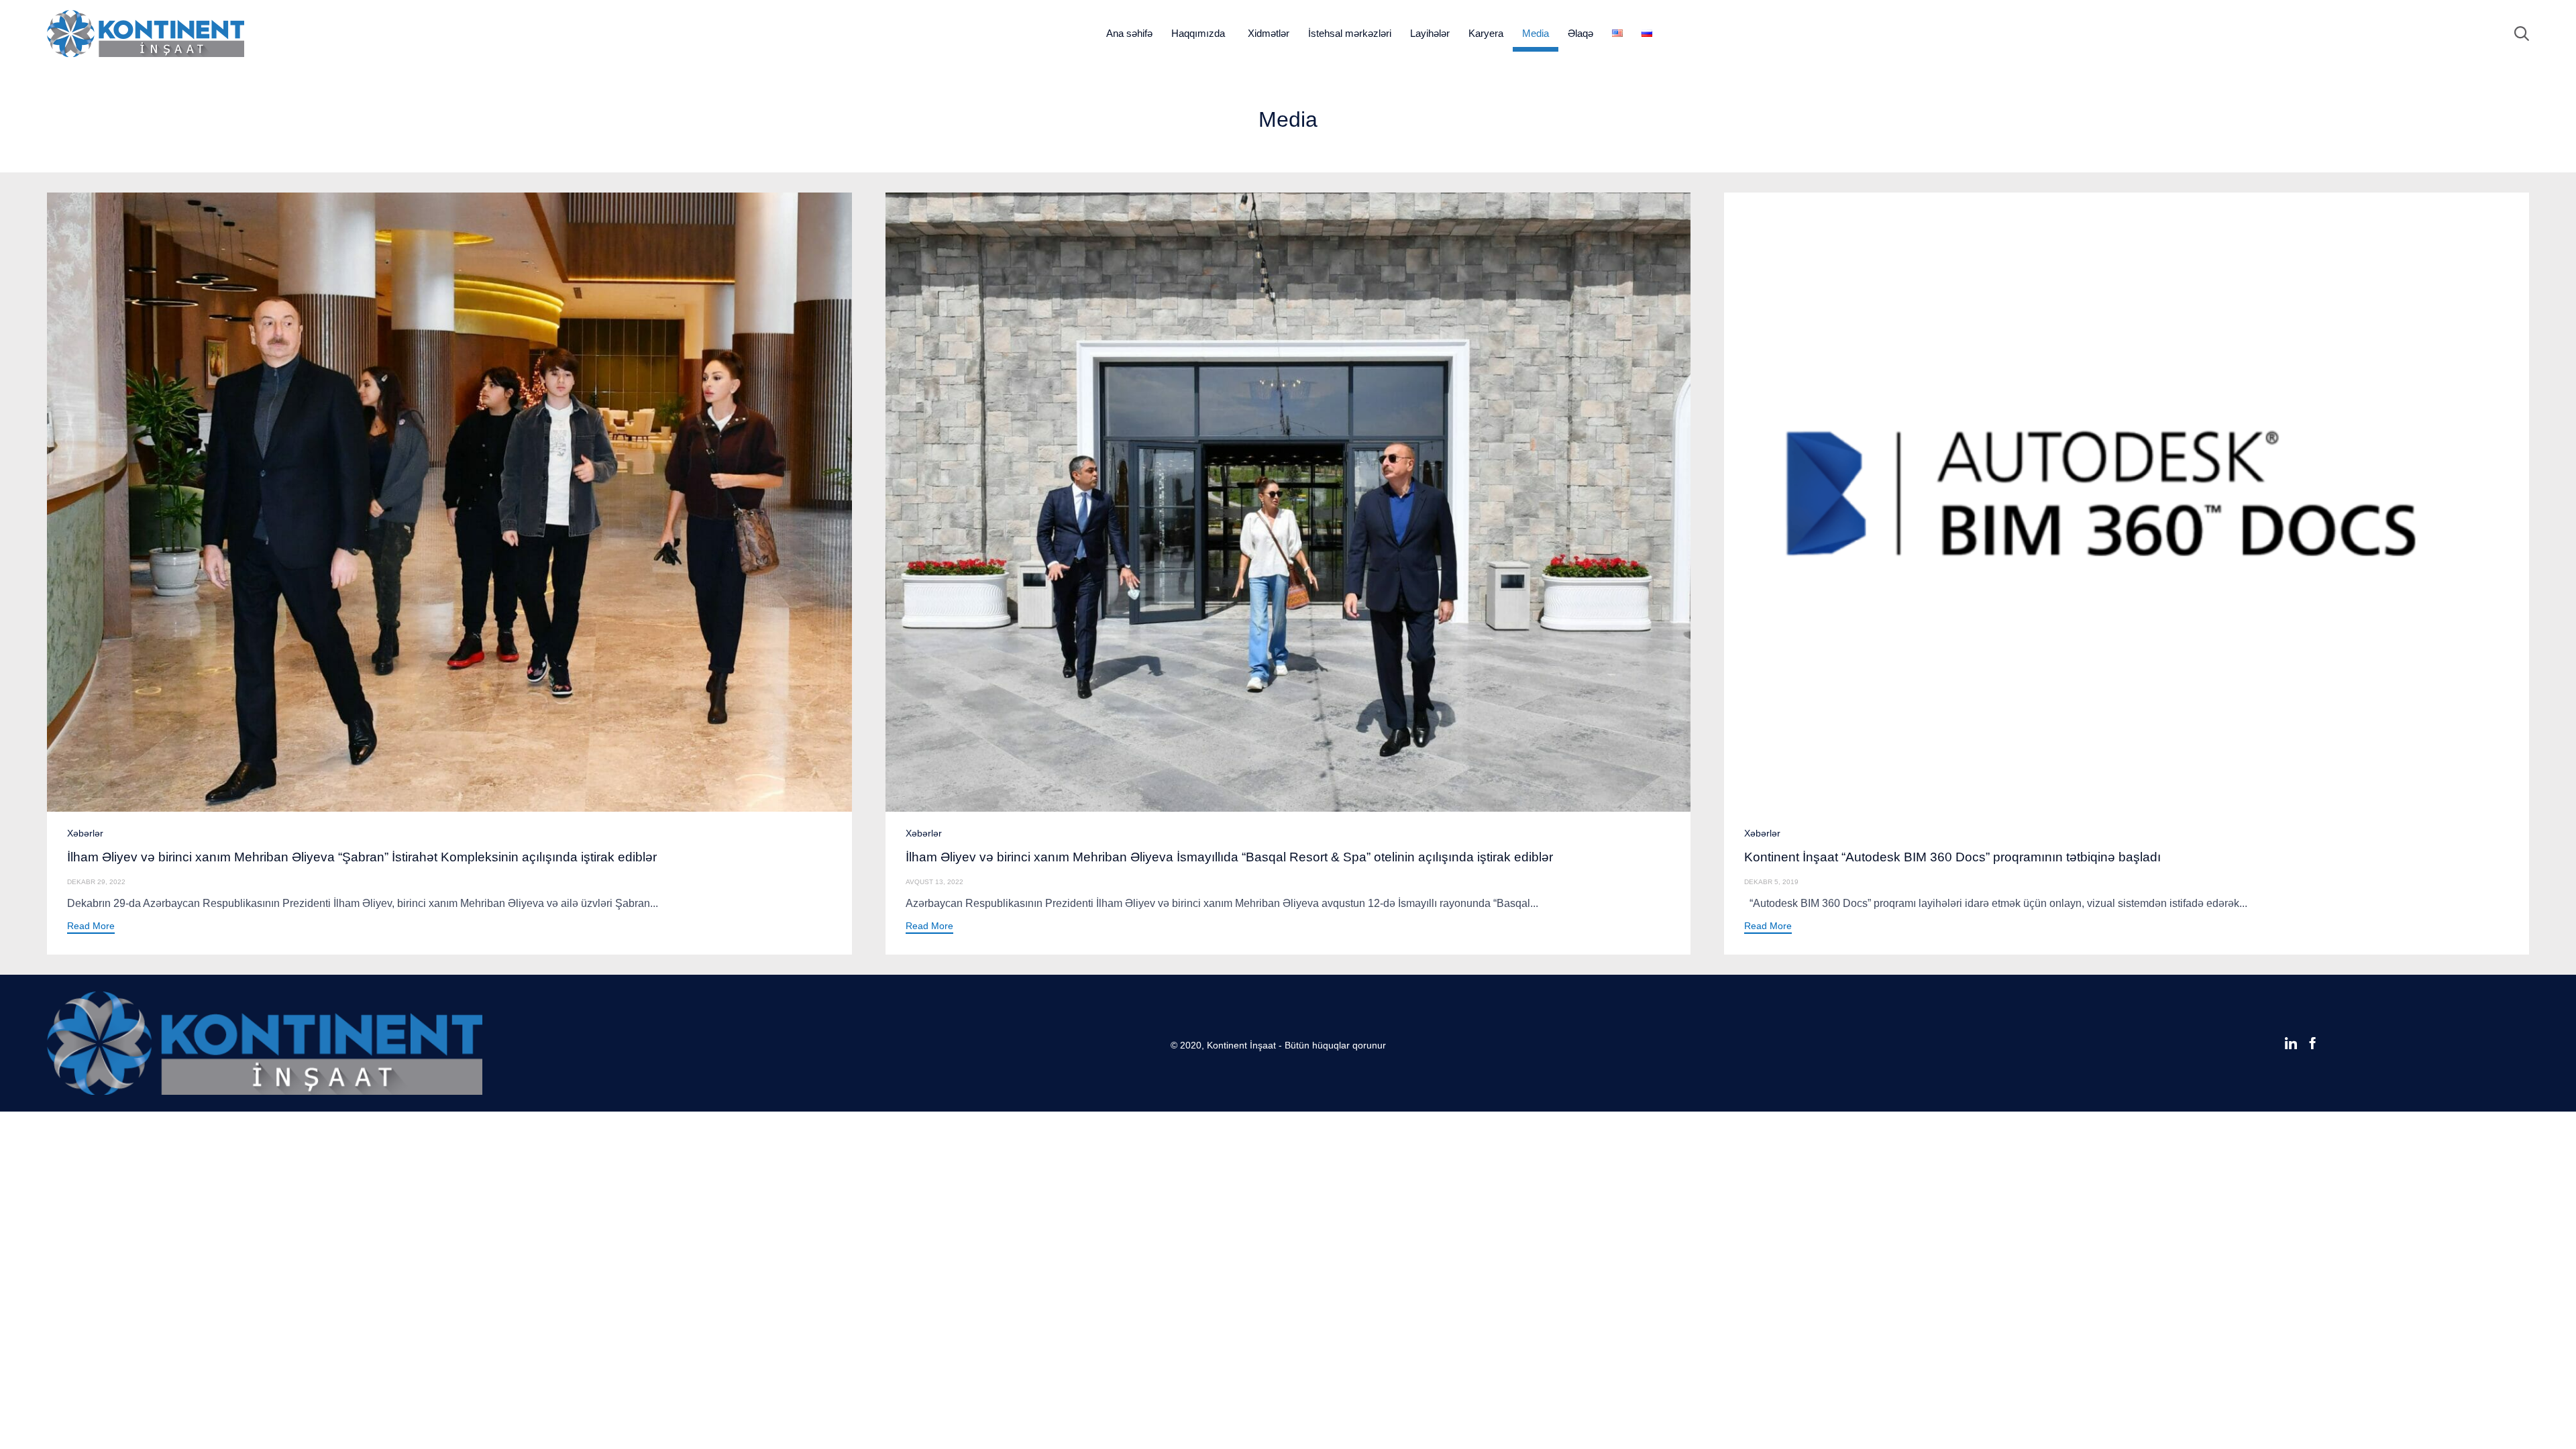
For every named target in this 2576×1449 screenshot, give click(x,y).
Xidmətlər (1269, 33)
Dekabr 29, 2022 (96, 882)
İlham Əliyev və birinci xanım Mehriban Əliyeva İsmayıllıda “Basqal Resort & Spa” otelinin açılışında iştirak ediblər (1229, 857)
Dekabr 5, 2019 (1771, 882)
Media (1536, 33)
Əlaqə (1580, 33)
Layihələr (1430, 33)
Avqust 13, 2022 (934, 882)
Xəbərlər (85, 833)
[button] (91, 927)
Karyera (1486, 33)
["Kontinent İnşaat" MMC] (146, 34)
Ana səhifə (1129, 33)
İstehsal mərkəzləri (1350, 33)
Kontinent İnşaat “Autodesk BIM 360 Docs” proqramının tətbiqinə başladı (1952, 857)
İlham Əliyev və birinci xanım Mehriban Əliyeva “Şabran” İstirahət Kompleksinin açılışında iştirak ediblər (362, 857)
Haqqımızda (1198, 33)
